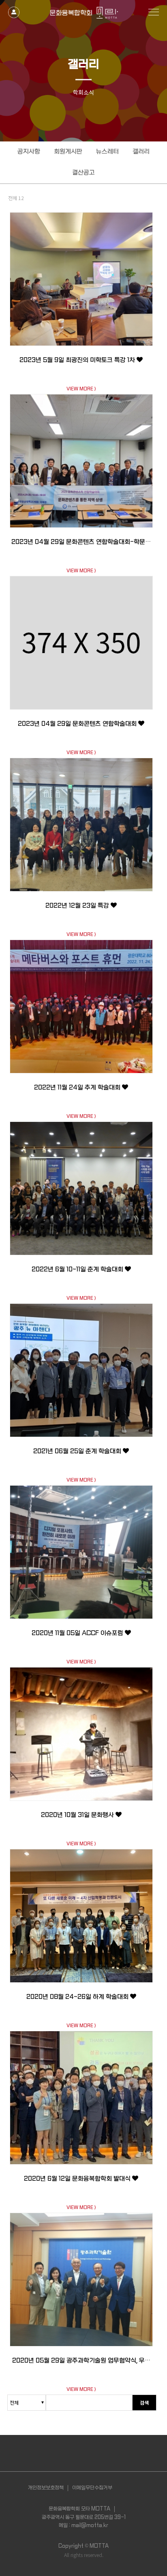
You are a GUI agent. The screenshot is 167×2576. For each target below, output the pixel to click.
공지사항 (29, 152)
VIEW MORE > (81, 389)
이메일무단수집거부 (92, 2488)
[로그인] (14, 9)
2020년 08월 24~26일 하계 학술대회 (78, 1997)
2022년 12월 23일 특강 (78, 906)
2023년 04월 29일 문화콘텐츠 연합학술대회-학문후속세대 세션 (81, 547)
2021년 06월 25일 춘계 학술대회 (78, 1451)
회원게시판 (68, 152)
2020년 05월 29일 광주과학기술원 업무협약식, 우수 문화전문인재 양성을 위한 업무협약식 (81, 2366)
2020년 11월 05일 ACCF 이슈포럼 (78, 1633)
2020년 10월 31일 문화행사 (78, 1815)
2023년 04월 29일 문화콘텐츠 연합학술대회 (78, 724)
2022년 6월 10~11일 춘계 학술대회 (78, 1269)
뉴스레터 (107, 152)
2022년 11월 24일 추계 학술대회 (78, 1088)
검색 (144, 2402)
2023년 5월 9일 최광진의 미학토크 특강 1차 (78, 360)
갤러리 (141, 152)
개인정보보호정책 (46, 2488)
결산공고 (83, 173)
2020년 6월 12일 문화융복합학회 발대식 (78, 2179)
